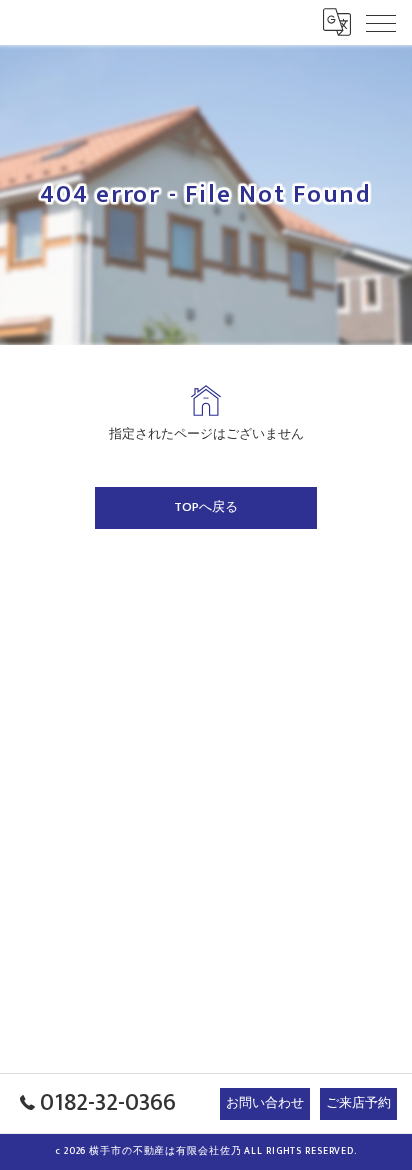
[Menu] (381, 22)
